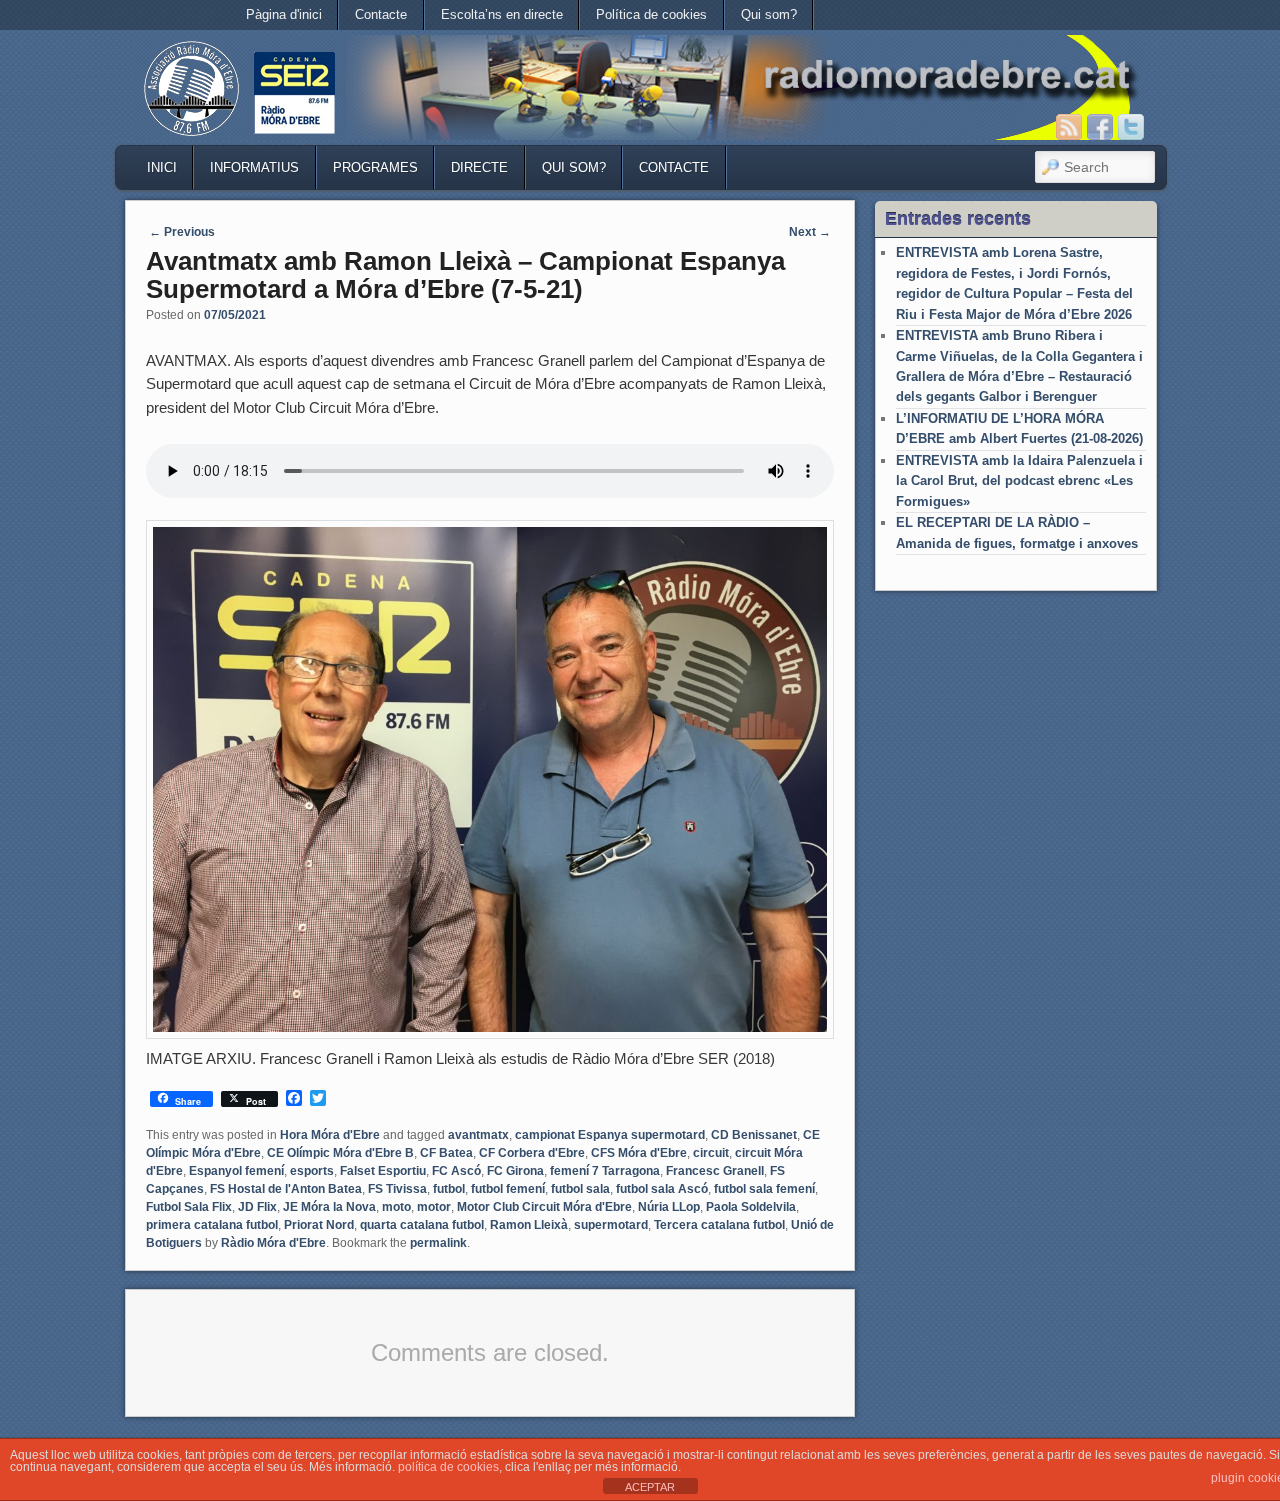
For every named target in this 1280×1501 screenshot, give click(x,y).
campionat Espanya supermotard (610, 1135)
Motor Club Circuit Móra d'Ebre (544, 1207)
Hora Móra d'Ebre (330, 1135)
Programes (375, 167)
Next (810, 232)
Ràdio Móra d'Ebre (273, 1243)
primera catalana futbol (212, 1225)
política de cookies (448, 1467)
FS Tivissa (397, 1189)
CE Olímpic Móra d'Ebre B (340, 1153)
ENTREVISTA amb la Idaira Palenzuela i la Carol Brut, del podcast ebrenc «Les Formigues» (1019, 481)
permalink (438, 1243)
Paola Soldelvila (751, 1207)
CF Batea (446, 1153)
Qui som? (769, 14)
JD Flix (257, 1207)
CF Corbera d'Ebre (532, 1153)
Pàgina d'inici (284, 14)
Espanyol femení (236, 1171)
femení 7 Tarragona (605, 1171)
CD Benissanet (754, 1135)
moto (396, 1207)
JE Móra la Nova (329, 1207)
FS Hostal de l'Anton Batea (286, 1189)
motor (434, 1207)
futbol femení (508, 1189)
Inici (162, 167)
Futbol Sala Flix (189, 1207)
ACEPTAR (650, 1487)
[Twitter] (1131, 127)
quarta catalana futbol (422, 1225)
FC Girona (515, 1171)
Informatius (254, 167)
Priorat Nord (319, 1225)
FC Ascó (456, 1171)
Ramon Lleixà (529, 1225)
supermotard (611, 1225)
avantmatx (478, 1135)
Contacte (381, 14)
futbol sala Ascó (662, 1189)
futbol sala (580, 1189)
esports (312, 1171)
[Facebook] (1100, 127)
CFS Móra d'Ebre (639, 1153)
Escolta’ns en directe (502, 14)
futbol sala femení (764, 1189)
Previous (182, 232)
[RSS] (1069, 127)
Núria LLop (669, 1207)
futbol (449, 1189)
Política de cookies (651, 14)
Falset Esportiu (383, 1171)
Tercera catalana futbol (719, 1225)
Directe (479, 167)
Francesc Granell (715, 1171)
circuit (711, 1153)
